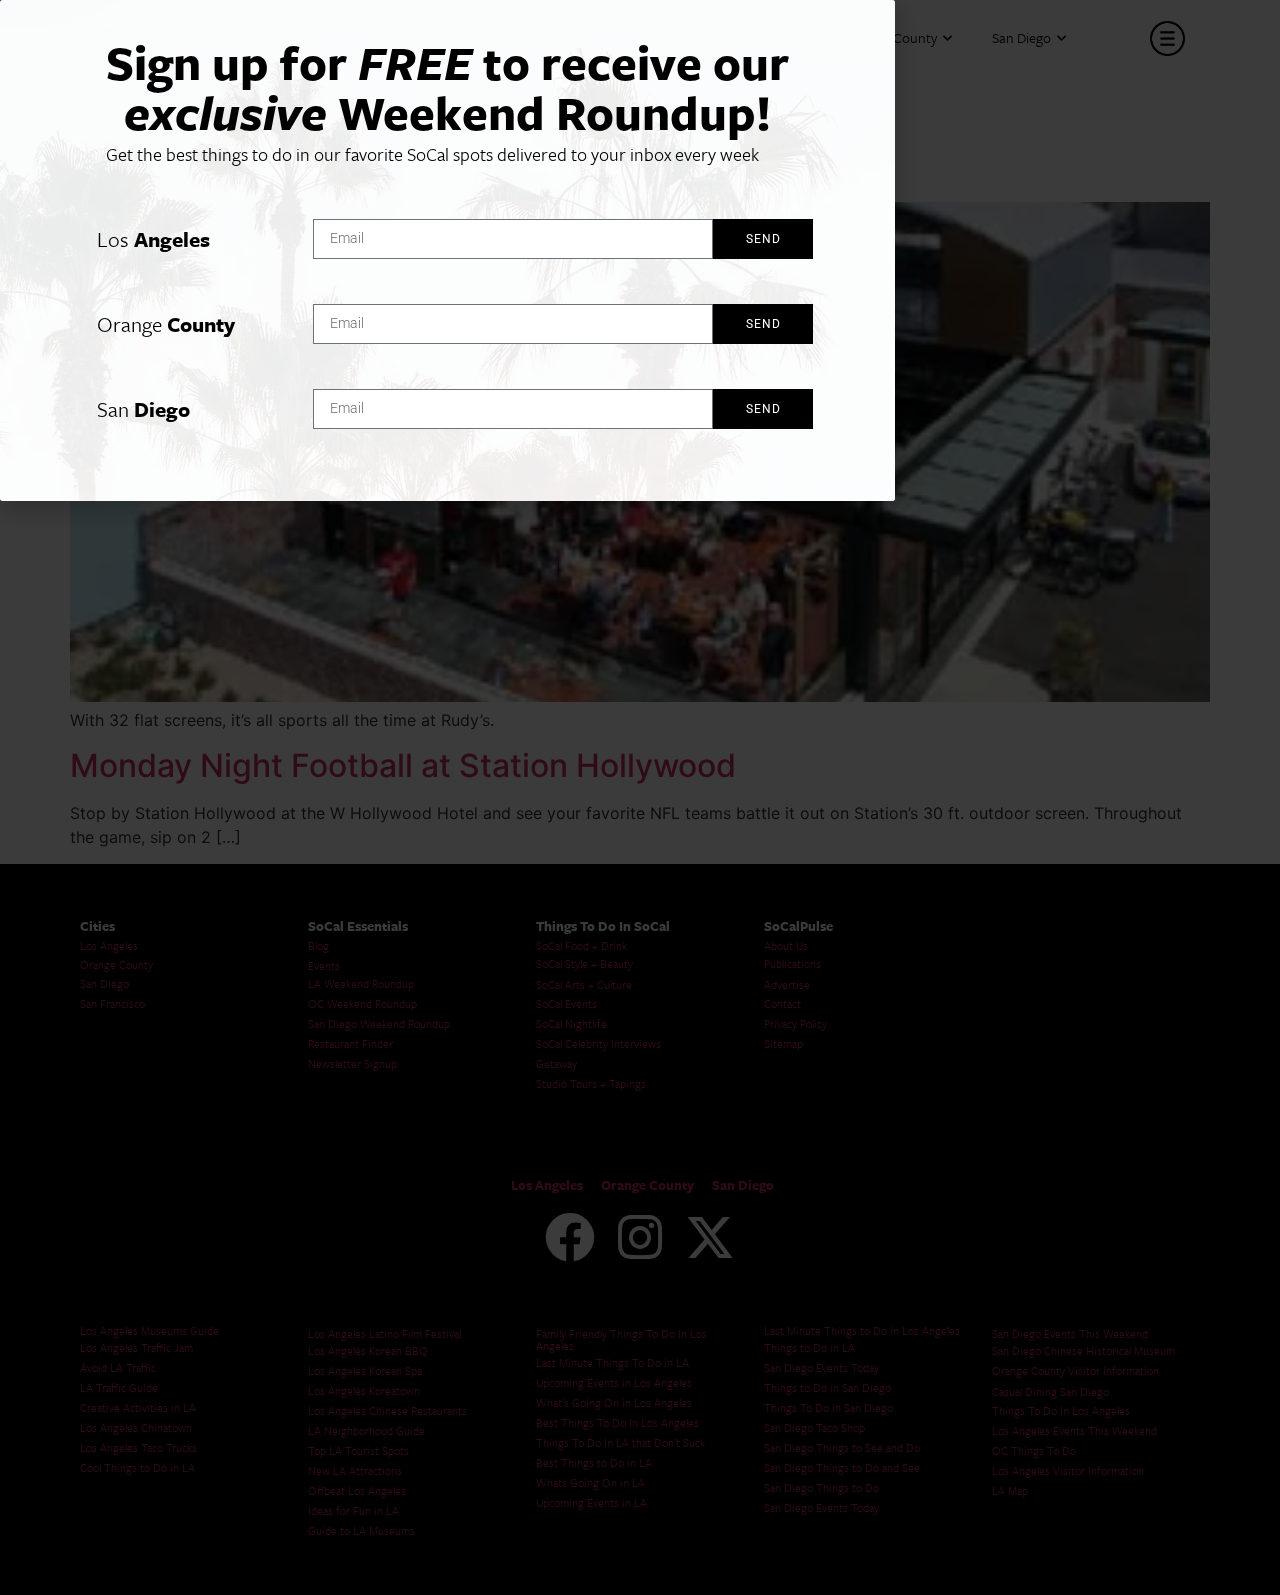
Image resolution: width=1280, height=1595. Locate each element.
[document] (640, 797)
